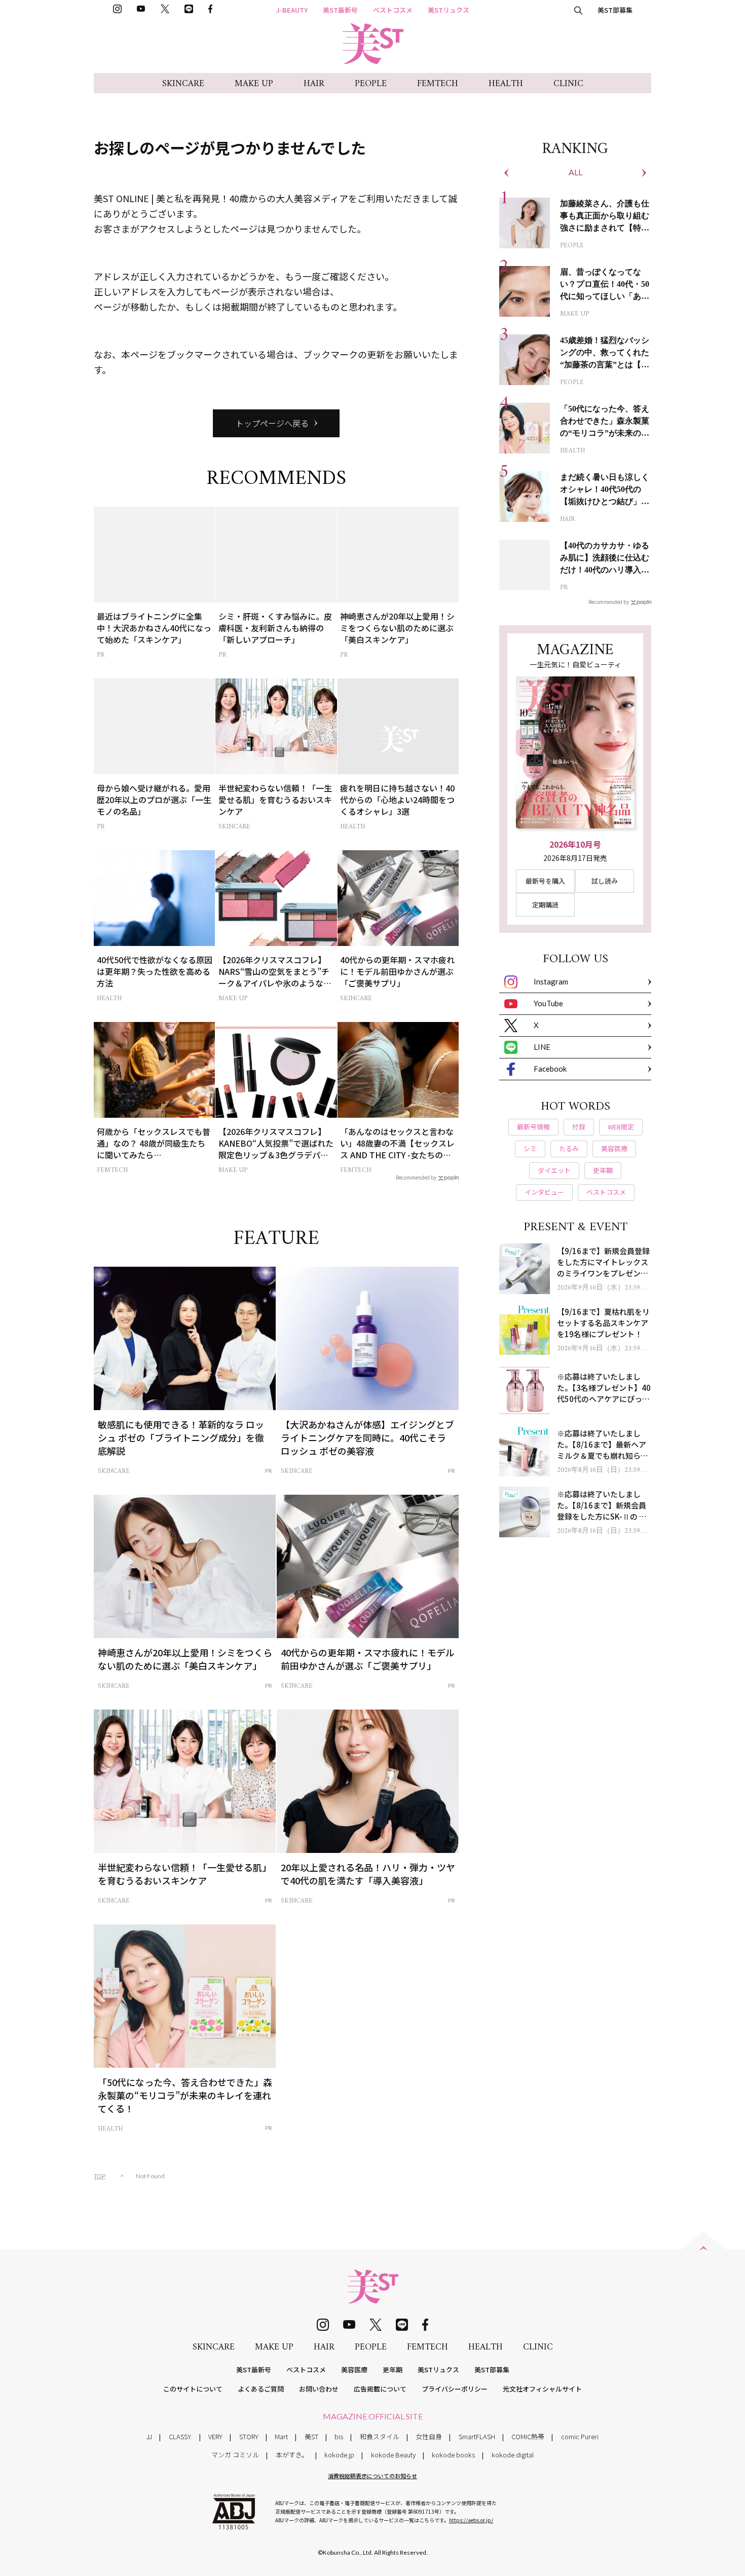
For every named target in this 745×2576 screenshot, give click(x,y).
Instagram (551, 981)
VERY (215, 2436)
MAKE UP (254, 84)
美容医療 (354, 2370)
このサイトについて (193, 2389)
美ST (311, 2436)
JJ (149, 2436)
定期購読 (545, 905)
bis (339, 2436)
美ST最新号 (340, 10)
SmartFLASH (477, 2436)
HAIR (314, 84)
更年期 (393, 2370)
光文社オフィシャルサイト (542, 2389)
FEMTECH (438, 84)
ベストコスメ (393, 10)
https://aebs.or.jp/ (471, 2520)
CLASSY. (180, 2436)
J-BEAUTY (292, 10)
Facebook (550, 1069)
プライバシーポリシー (455, 2389)
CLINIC (568, 84)
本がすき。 (292, 2455)
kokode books (453, 2455)
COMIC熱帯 (528, 2436)
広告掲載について (380, 2389)
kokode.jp (339, 2455)
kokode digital (513, 2455)
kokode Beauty (393, 2455)
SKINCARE (183, 84)
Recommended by (416, 1177)
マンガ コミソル (235, 2455)
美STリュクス (449, 10)
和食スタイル (380, 2436)
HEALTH (506, 84)
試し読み (605, 881)
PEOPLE (371, 84)
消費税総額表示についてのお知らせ (372, 2476)
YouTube (548, 1003)
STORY (249, 2436)
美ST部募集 (615, 10)
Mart (281, 2436)
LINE (542, 1047)
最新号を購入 (545, 881)
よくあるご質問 (261, 2389)
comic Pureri (580, 2436)
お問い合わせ (319, 2389)
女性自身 (429, 2436)
